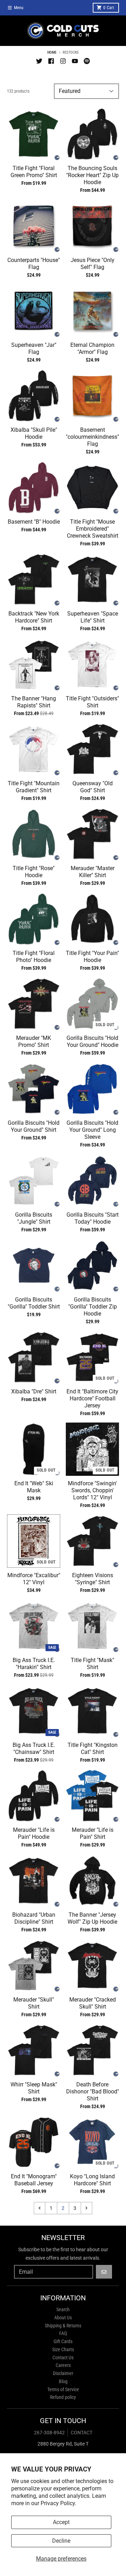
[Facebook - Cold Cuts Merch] (51, 61)
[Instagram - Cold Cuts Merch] (63, 61)
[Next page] (86, 2208)
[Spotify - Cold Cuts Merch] (87, 61)
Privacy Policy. (58, 2503)
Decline (61, 2541)
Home (52, 52)
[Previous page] (40, 2208)
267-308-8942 (49, 2433)
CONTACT (82, 2433)
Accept (61, 2522)
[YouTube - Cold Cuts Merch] (75, 61)
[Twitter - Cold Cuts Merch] (39, 61)
